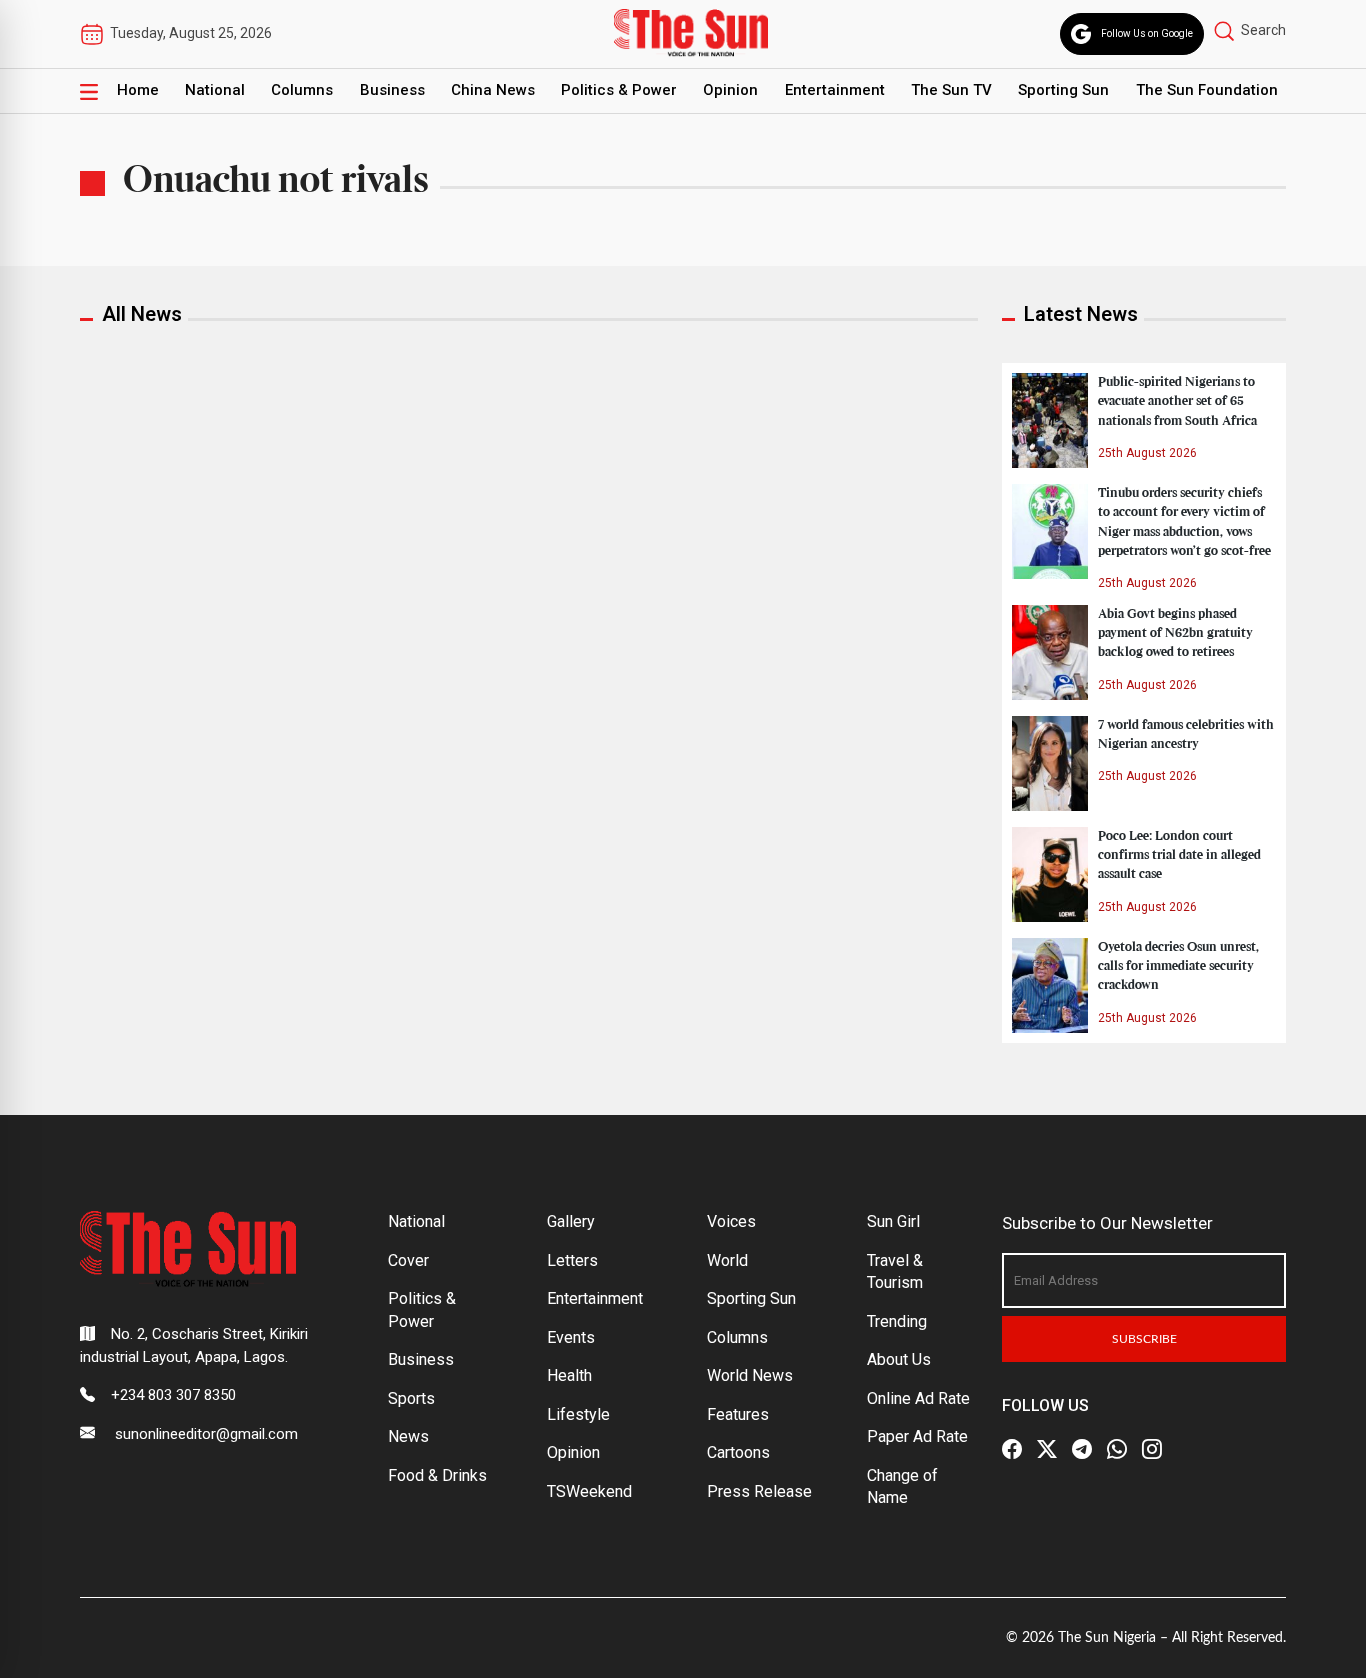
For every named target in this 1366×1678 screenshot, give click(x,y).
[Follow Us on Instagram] (1152, 1449)
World (727, 1260)
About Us (899, 1359)
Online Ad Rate (918, 1398)
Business (392, 90)
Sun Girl (893, 1221)
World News (750, 1375)
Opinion (730, 90)
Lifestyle (578, 1414)
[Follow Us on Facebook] (1012, 1449)
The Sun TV (951, 90)
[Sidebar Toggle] (89, 91)
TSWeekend (589, 1491)
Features (738, 1414)
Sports (411, 1398)
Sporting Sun (1063, 90)
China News (493, 90)
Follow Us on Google (1147, 33)
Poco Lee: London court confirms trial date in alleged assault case (1179, 855)
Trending (897, 1321)
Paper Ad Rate (917, 1436)
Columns (302, 90)
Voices (731, 1221)
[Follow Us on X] (1047, 1449)
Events (571, 1337)
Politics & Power (619, 90)
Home (138, 90)
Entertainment (835, 90)
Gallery (571, 1221)
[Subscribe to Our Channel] (1082, 1449)
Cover (408, 1260)
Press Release (759, 1491)
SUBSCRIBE (1144, 1339)
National (215, 90)
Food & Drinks (437, 1475)
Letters (572, 1260)
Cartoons (738, 1452)
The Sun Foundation (1207, 90)
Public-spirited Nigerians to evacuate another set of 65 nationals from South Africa (1177, 401)
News (408, 1436)
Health (569, 1375)
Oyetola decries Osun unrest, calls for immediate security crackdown (1178, 966)
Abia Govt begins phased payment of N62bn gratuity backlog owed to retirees (1175, 633)
